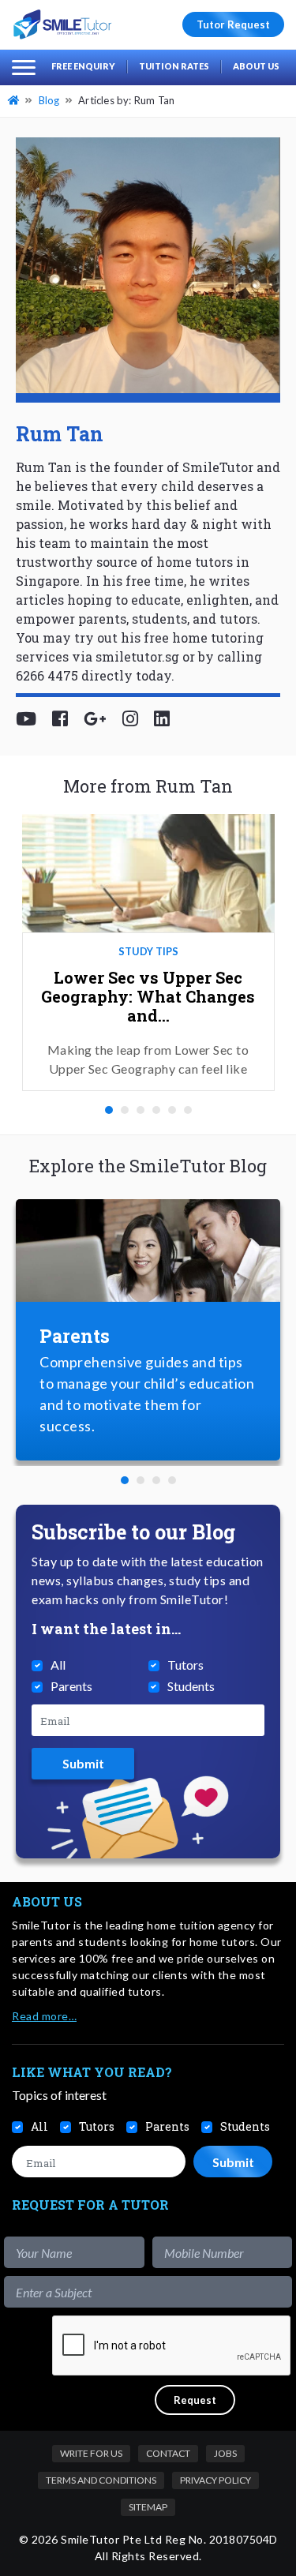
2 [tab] (125, 1110)
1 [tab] (109, 1110)
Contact (168, 2453)
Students (191, 1686)
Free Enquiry (83, 66)
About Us (256, 66)
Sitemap (148, 2507)
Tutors (185, 1665)
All (58, 1665)
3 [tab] (141, 1110)
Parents (71, 1686)
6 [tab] (188, 1110)
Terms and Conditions (101, 2480)
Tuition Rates (174, 66)
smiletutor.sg (137, 656)
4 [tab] (156, 1110)
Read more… (44, 2016)
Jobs (225, 2453)
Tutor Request (233, 24)
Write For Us (91, 2453)
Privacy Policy (215, 2480)
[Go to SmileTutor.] (15, 100)
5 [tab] (172, 1110)
